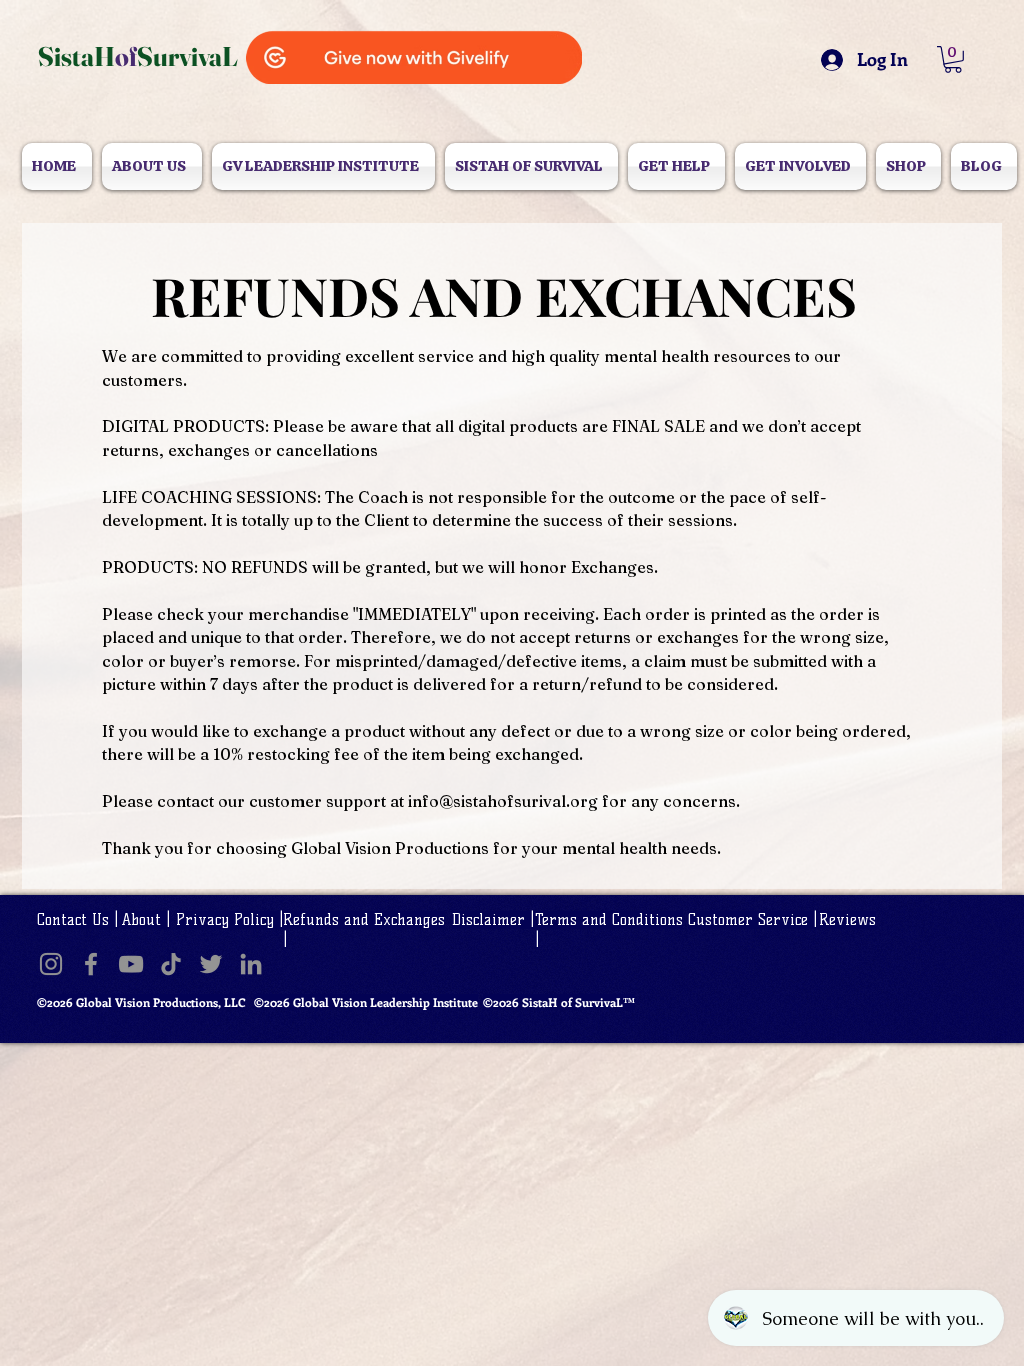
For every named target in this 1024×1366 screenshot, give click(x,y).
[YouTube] (131, 964)
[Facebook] (91, 964)
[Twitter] (211, 964)
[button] (953, 59)
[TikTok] (171, 964)
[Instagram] (51, 964)
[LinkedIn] (251, 964)
